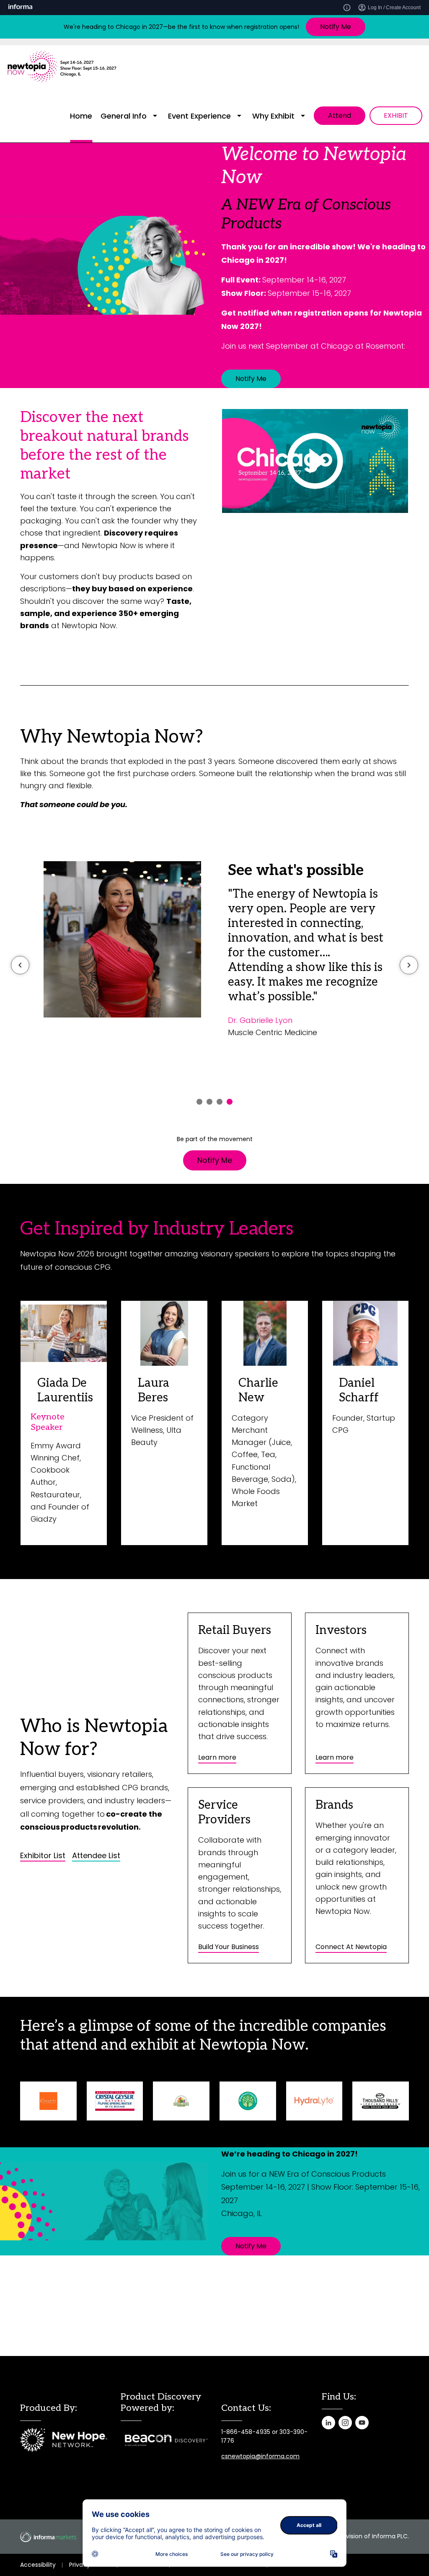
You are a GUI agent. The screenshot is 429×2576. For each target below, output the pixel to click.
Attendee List (96, 1856)
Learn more (217, 1757)
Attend (340, 115)
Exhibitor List (43, 1856)
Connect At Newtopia (351, 1947)
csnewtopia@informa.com (260, 2456)
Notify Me (336, 27)
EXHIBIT (396, 115)
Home (81, 116)
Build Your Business (229, 1947)
